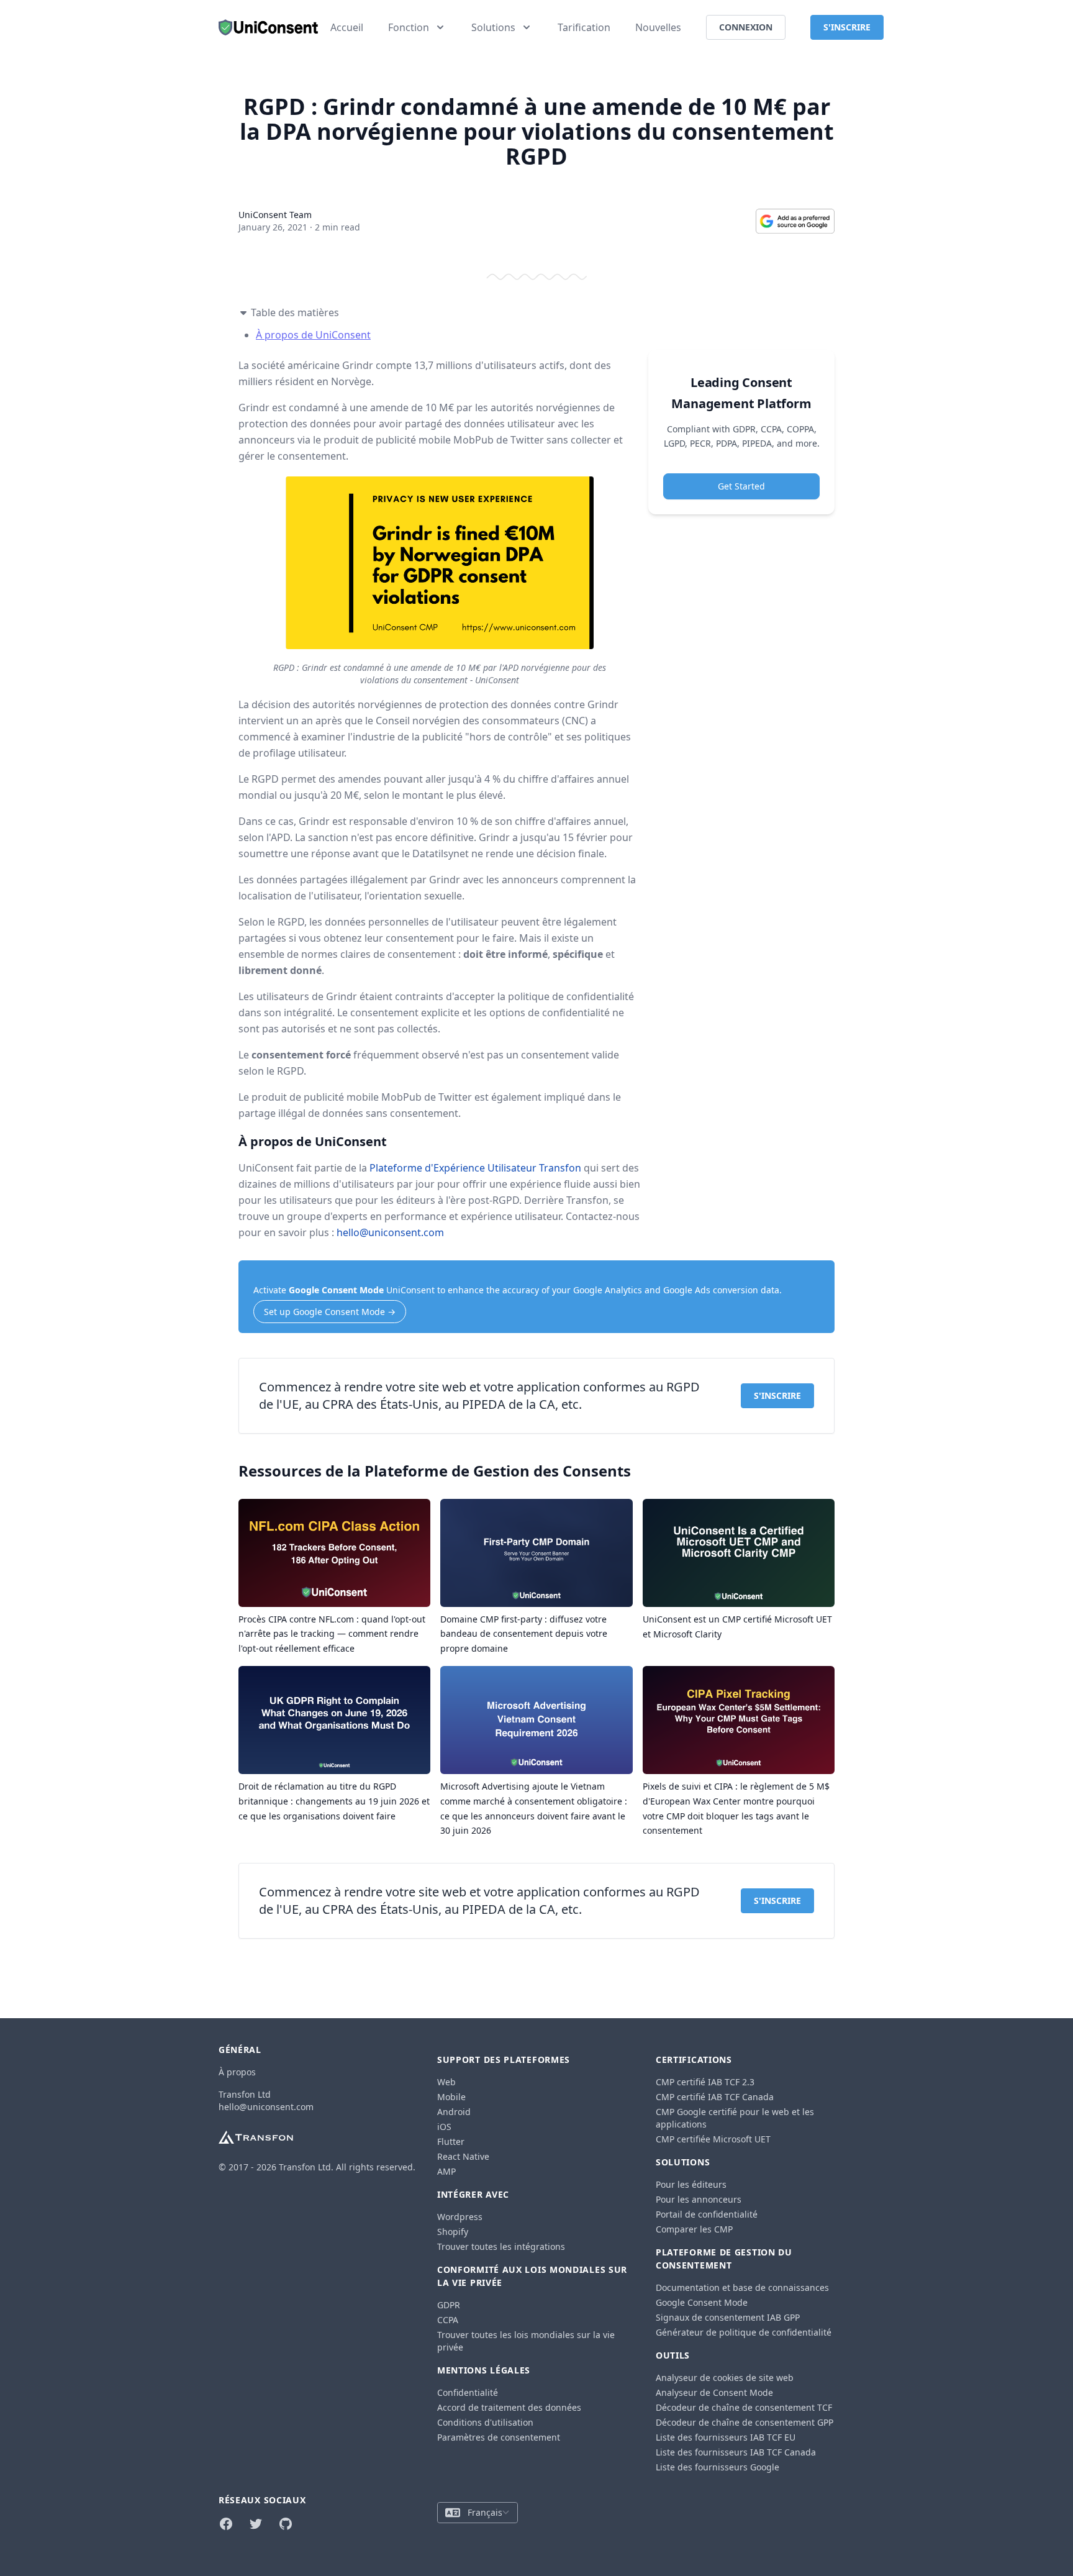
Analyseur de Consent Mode (714, 2392)
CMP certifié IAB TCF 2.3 (705, 2082)
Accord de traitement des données (509, 2407)
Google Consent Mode (336, 1290)
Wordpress (460, 2217)
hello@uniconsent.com (390, 1232)
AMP (446, 2171)
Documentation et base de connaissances (742, 2287)
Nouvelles (658, 27)
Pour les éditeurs (691, 2184)
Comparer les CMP (694, 2229)
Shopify (453, 2232)
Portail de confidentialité (707, 2214)
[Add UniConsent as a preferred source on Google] (795, 221)
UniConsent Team (275, 215)
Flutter (451, 2141)
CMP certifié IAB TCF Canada (715, 2097)
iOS (444, 2127)
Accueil (347, 27)
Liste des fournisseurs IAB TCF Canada (736, 2452)
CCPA (448, 2320)
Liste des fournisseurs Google (718, 2467)
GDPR (449, 2305)
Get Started (741, 487)
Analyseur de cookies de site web (725, 2378)
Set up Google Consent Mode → (330, 1312)
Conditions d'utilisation (485, 2422)
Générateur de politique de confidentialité (744, 2332)
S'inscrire (777, 1395)
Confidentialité (468, 2392)
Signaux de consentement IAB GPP (728, 2317)
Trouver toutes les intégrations (501, 2246)
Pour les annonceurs (699, 2199)
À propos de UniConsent (313, 335)
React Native (463, 2156)
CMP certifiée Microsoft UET (713, 2139)
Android (454, 2112)
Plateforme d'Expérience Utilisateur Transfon (475, 1168)
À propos (237, 2072)
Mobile (451, 2097)
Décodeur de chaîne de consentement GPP (745, 2422)
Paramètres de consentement (499, 2437)
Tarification (584, 27)
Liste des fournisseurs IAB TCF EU (726, 2437)
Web (446, 2082)
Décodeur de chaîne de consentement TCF (744, 2407)
